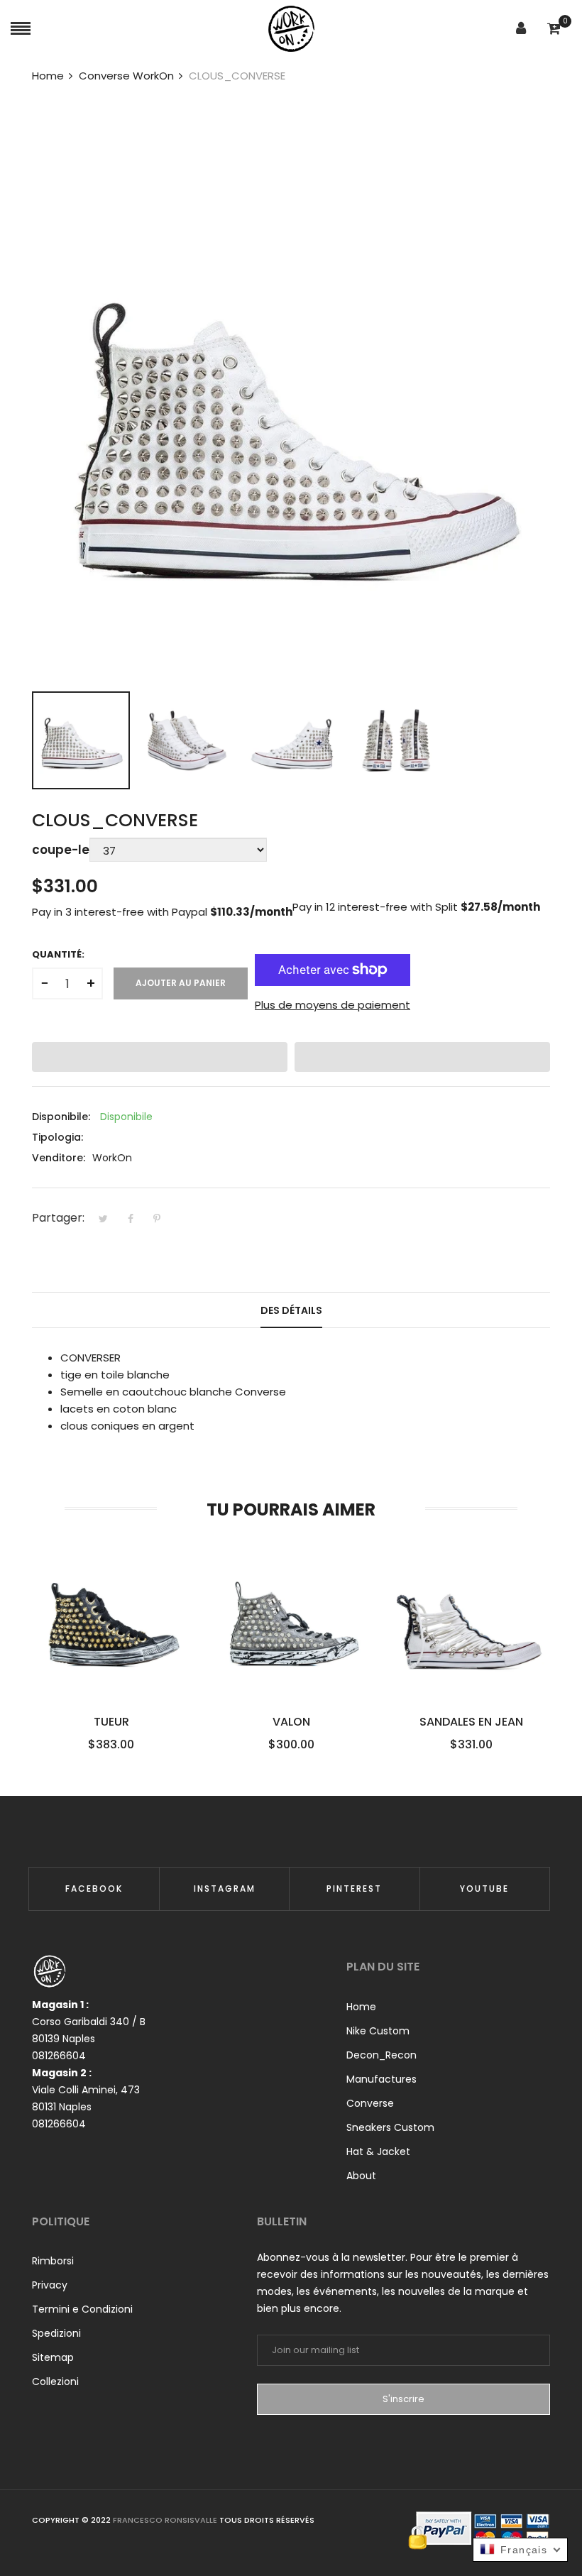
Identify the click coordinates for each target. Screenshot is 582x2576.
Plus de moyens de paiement (333, 1005)
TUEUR (111, 1722)
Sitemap (53, 2357)
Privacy (50, 2285)
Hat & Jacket (378, 2152)
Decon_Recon (381, 2055)
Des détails (291, 1310)
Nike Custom (378, 2031)
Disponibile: (61, 1117)
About (361, 2176)
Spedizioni (56, 2333)
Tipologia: (57, 1137)
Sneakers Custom (390, 2127)
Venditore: (59, 1158)
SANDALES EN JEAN (471, 1722)
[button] (160, 1057)
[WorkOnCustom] (291, 29)
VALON (291, 1722)
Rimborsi (53, 2261)
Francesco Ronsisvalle (166, 2520)
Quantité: (58, 954)
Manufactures (381, 2079)
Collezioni (55, 2382)
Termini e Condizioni (82, 2309)
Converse (370, 2103)
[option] (81, 740)
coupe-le (61, 850)
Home (361, 2007)
